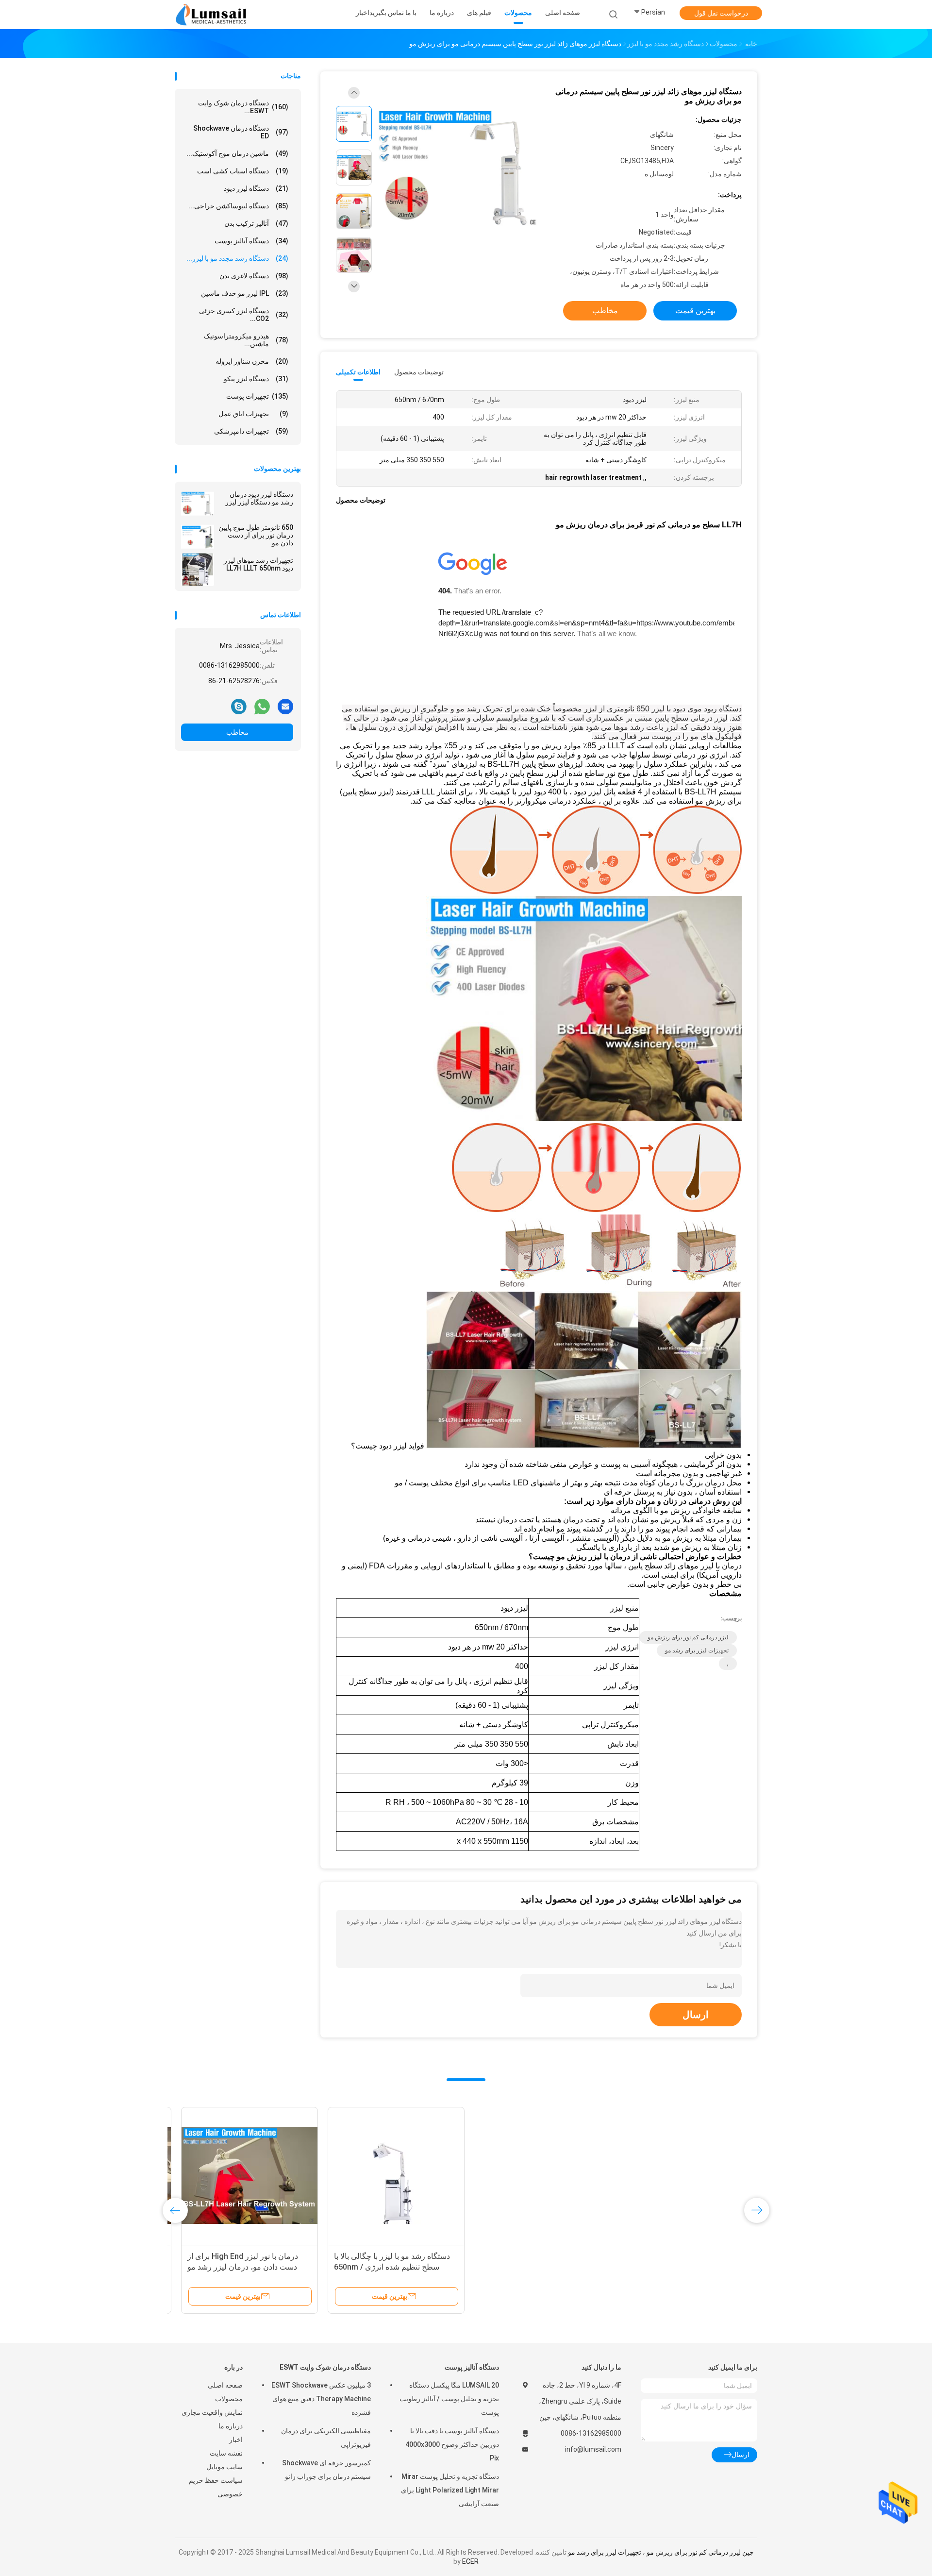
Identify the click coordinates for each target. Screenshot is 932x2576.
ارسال (696, 2015)
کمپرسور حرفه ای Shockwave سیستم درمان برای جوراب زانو (326, 2470)
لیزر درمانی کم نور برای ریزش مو (688, 1637)
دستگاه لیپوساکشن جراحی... (238, 206)
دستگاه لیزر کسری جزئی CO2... (244, 315)
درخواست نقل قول (721, 13)
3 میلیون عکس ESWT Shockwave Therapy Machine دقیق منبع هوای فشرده (321, 2399)
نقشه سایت (226, 2453)
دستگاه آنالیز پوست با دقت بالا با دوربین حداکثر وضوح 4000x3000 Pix (452, 2444)
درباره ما (231, 2426)
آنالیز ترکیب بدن (256, 223)
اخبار (236, 2440)
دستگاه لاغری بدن (254, 276)
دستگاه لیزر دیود (256, 188)
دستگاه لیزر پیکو (256, 379)
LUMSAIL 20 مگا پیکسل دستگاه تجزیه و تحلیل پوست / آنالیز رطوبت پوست (449, 2399)
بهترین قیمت (695, 311)
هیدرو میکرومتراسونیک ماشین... (246, 340)
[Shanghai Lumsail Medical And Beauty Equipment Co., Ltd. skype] (239, 706)
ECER (470, 2561)
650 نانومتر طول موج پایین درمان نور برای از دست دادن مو (256, 535)
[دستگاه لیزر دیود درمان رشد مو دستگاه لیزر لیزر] (198, 504)
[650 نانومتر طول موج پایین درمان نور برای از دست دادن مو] (198, 537)
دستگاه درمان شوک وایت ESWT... (243, 107)
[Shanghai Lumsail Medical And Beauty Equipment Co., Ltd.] (213, 15)
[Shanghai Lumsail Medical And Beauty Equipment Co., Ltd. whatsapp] (262, 706)
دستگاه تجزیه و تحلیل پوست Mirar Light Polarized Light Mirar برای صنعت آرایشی (450, 2490)
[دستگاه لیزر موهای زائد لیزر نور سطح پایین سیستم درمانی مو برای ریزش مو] (458, 169)
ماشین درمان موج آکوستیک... (237, 153)
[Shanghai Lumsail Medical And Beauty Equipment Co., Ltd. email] (285, 706)
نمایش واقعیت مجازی (212, 2412)
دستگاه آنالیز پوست (251, 241)
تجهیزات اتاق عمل (253, 414)
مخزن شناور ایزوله (252, 361)
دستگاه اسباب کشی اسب (243, 171)
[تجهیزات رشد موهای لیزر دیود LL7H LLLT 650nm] (198, 570)
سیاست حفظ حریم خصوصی (216, 2487)
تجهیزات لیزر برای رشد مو (697, 1650)
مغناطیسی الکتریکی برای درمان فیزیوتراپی (326, 2438)
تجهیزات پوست (257, 396)
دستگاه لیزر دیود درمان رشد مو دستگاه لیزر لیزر (259, 498)
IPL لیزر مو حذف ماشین (245, 293)
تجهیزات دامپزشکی (251, 431)
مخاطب (237, 732)
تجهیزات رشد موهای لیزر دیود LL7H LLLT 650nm (258, 564)
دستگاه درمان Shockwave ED (241, 132)
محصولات (229, 2399)
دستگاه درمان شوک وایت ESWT (325, 2367)
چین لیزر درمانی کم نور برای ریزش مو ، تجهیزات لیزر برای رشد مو (661, 2552)
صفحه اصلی (225, 2385)
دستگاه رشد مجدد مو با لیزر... (237, 258)
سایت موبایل (225, 2467)
